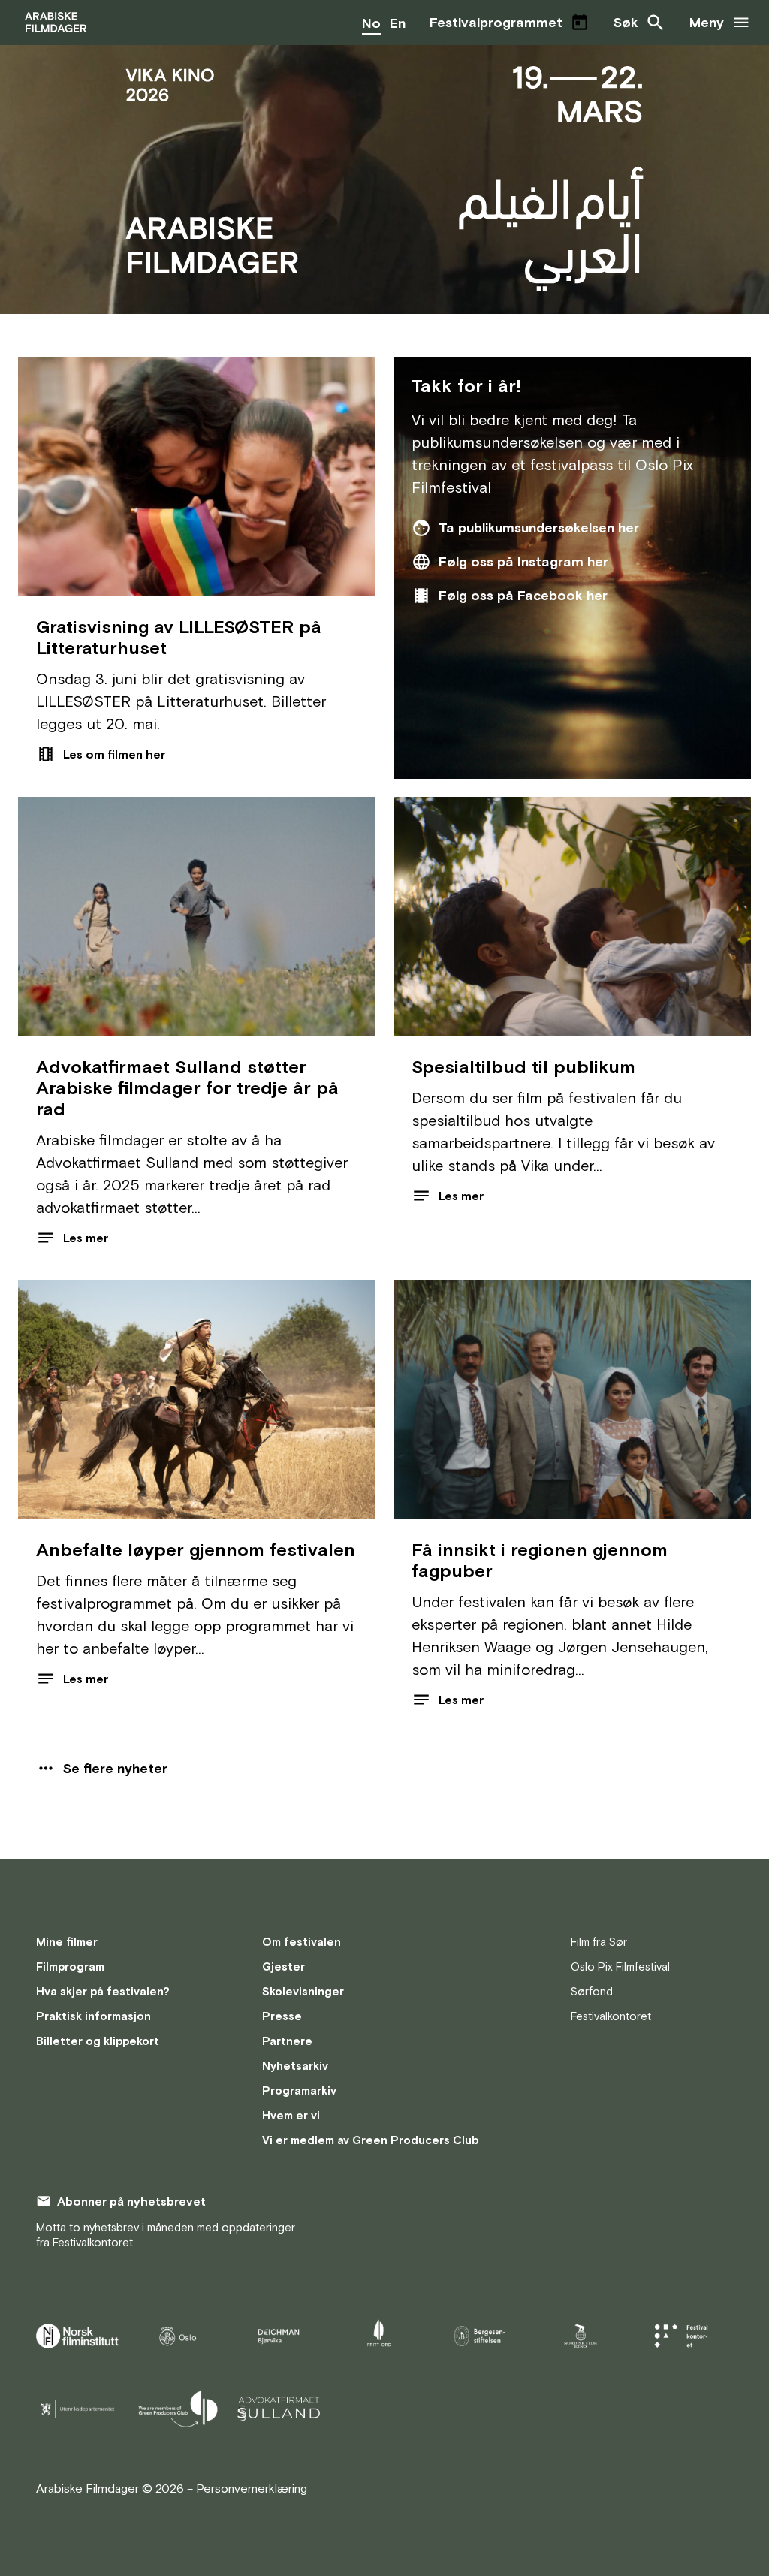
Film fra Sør (599, 1942)
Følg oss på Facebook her (523, 595)
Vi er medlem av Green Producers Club (370, 2140)
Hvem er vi (291, 2115)
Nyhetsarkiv (295, 2066)
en (398, 23)
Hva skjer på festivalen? (103, 1991)
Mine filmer (67, 1942)
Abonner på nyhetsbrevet (131, 2201)
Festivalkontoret (611, 2016)
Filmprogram (70, 1967)
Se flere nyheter (115, 1768)
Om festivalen (302, 1942)
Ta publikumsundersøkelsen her (539, 528)
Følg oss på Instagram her (523, 561)
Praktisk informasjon (93, 2016)
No (371, 23)
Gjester (283, 1967)
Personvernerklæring (252, 2488)
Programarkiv (299, 2090)
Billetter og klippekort (98, 2041)
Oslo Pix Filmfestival (620, 1967)
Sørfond (592, 1991)
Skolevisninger (303, 1991)
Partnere (287, 2041)
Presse (282, 2016)
